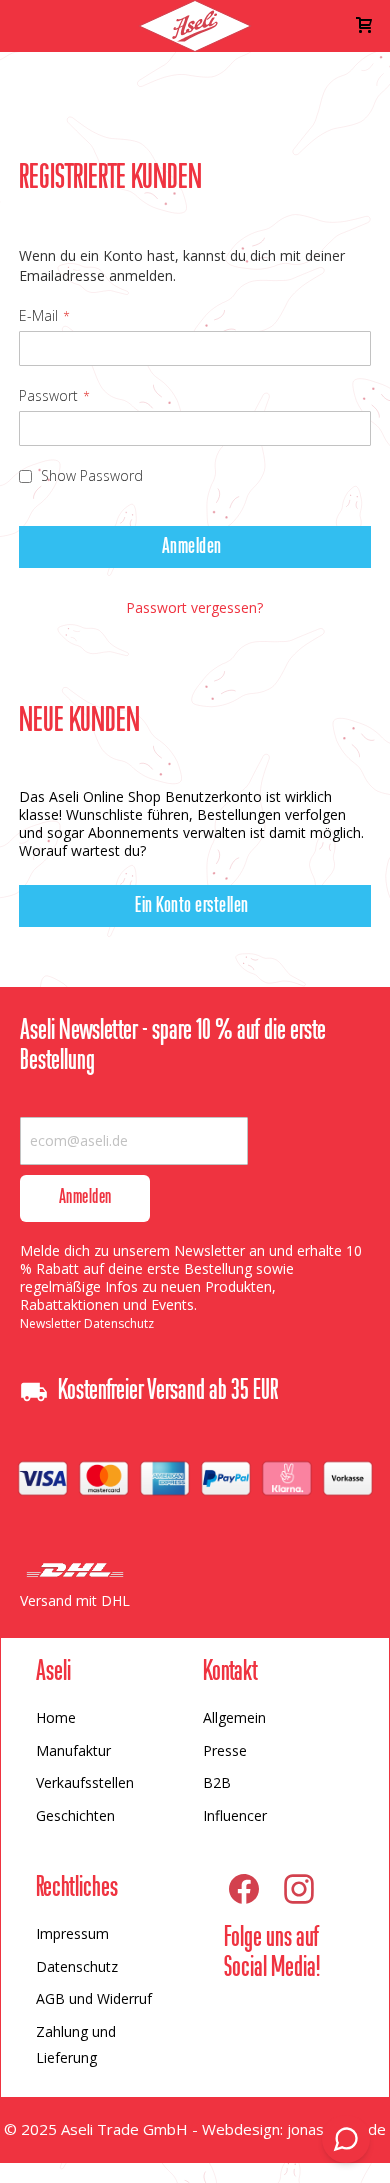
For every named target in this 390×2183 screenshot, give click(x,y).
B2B (217, 1782)
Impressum (72, 1933)
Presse (225, 1750)
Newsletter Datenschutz (87, 1323)
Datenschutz (77, 1966)
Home (56, 1717)
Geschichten (75, 1815)
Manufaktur (73, 1750)
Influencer (235, 1815)
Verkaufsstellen (85, 1782)
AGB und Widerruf (94, 1998)
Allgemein (234, 1717)
